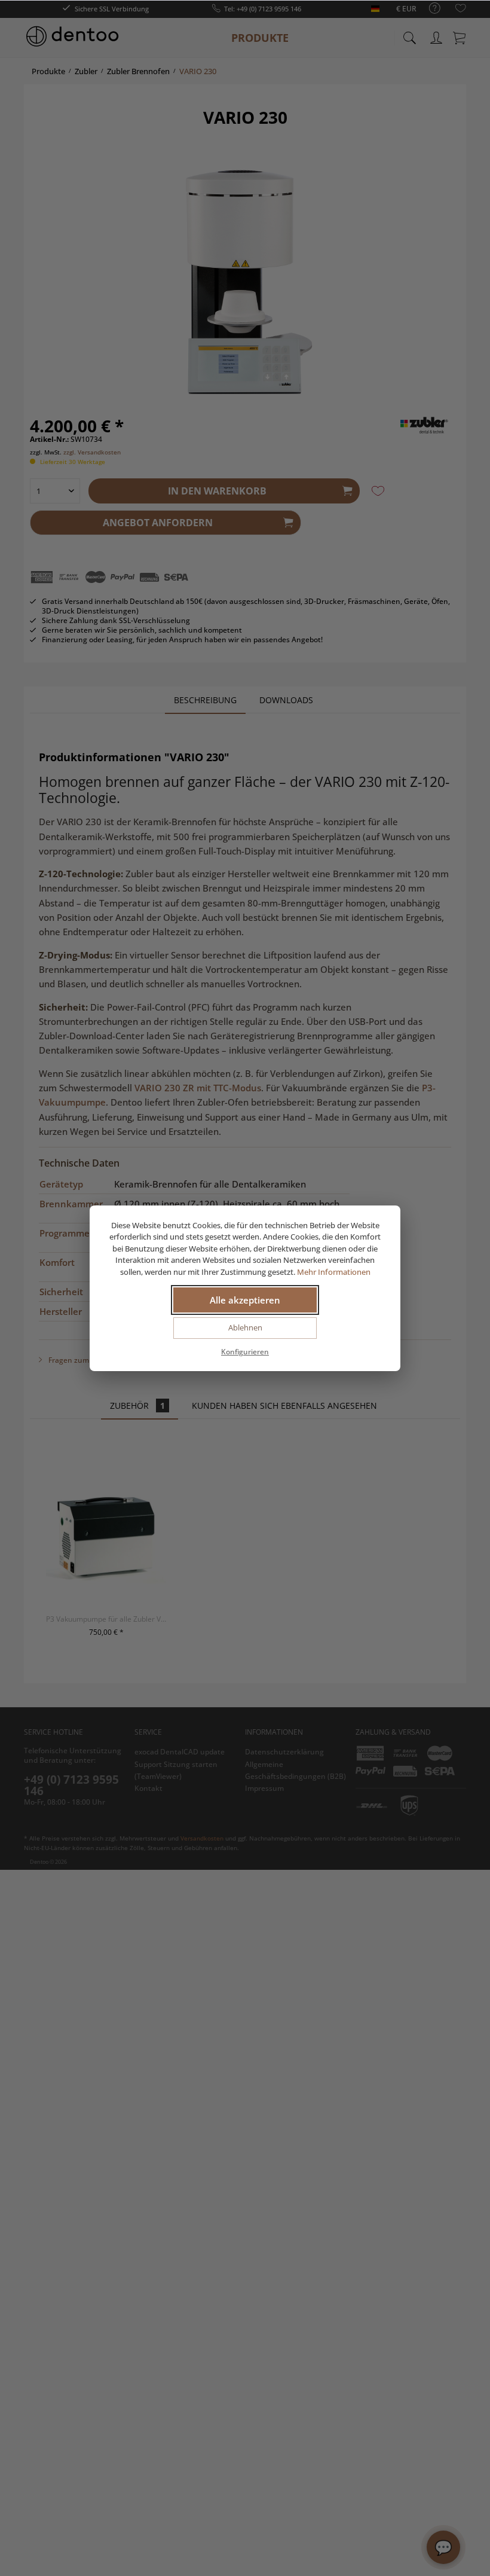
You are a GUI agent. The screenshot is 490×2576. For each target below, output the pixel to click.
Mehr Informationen (334, 1272)
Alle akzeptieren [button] (245, 1300)
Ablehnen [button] (245, 1327)
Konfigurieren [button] (245, 1352)
